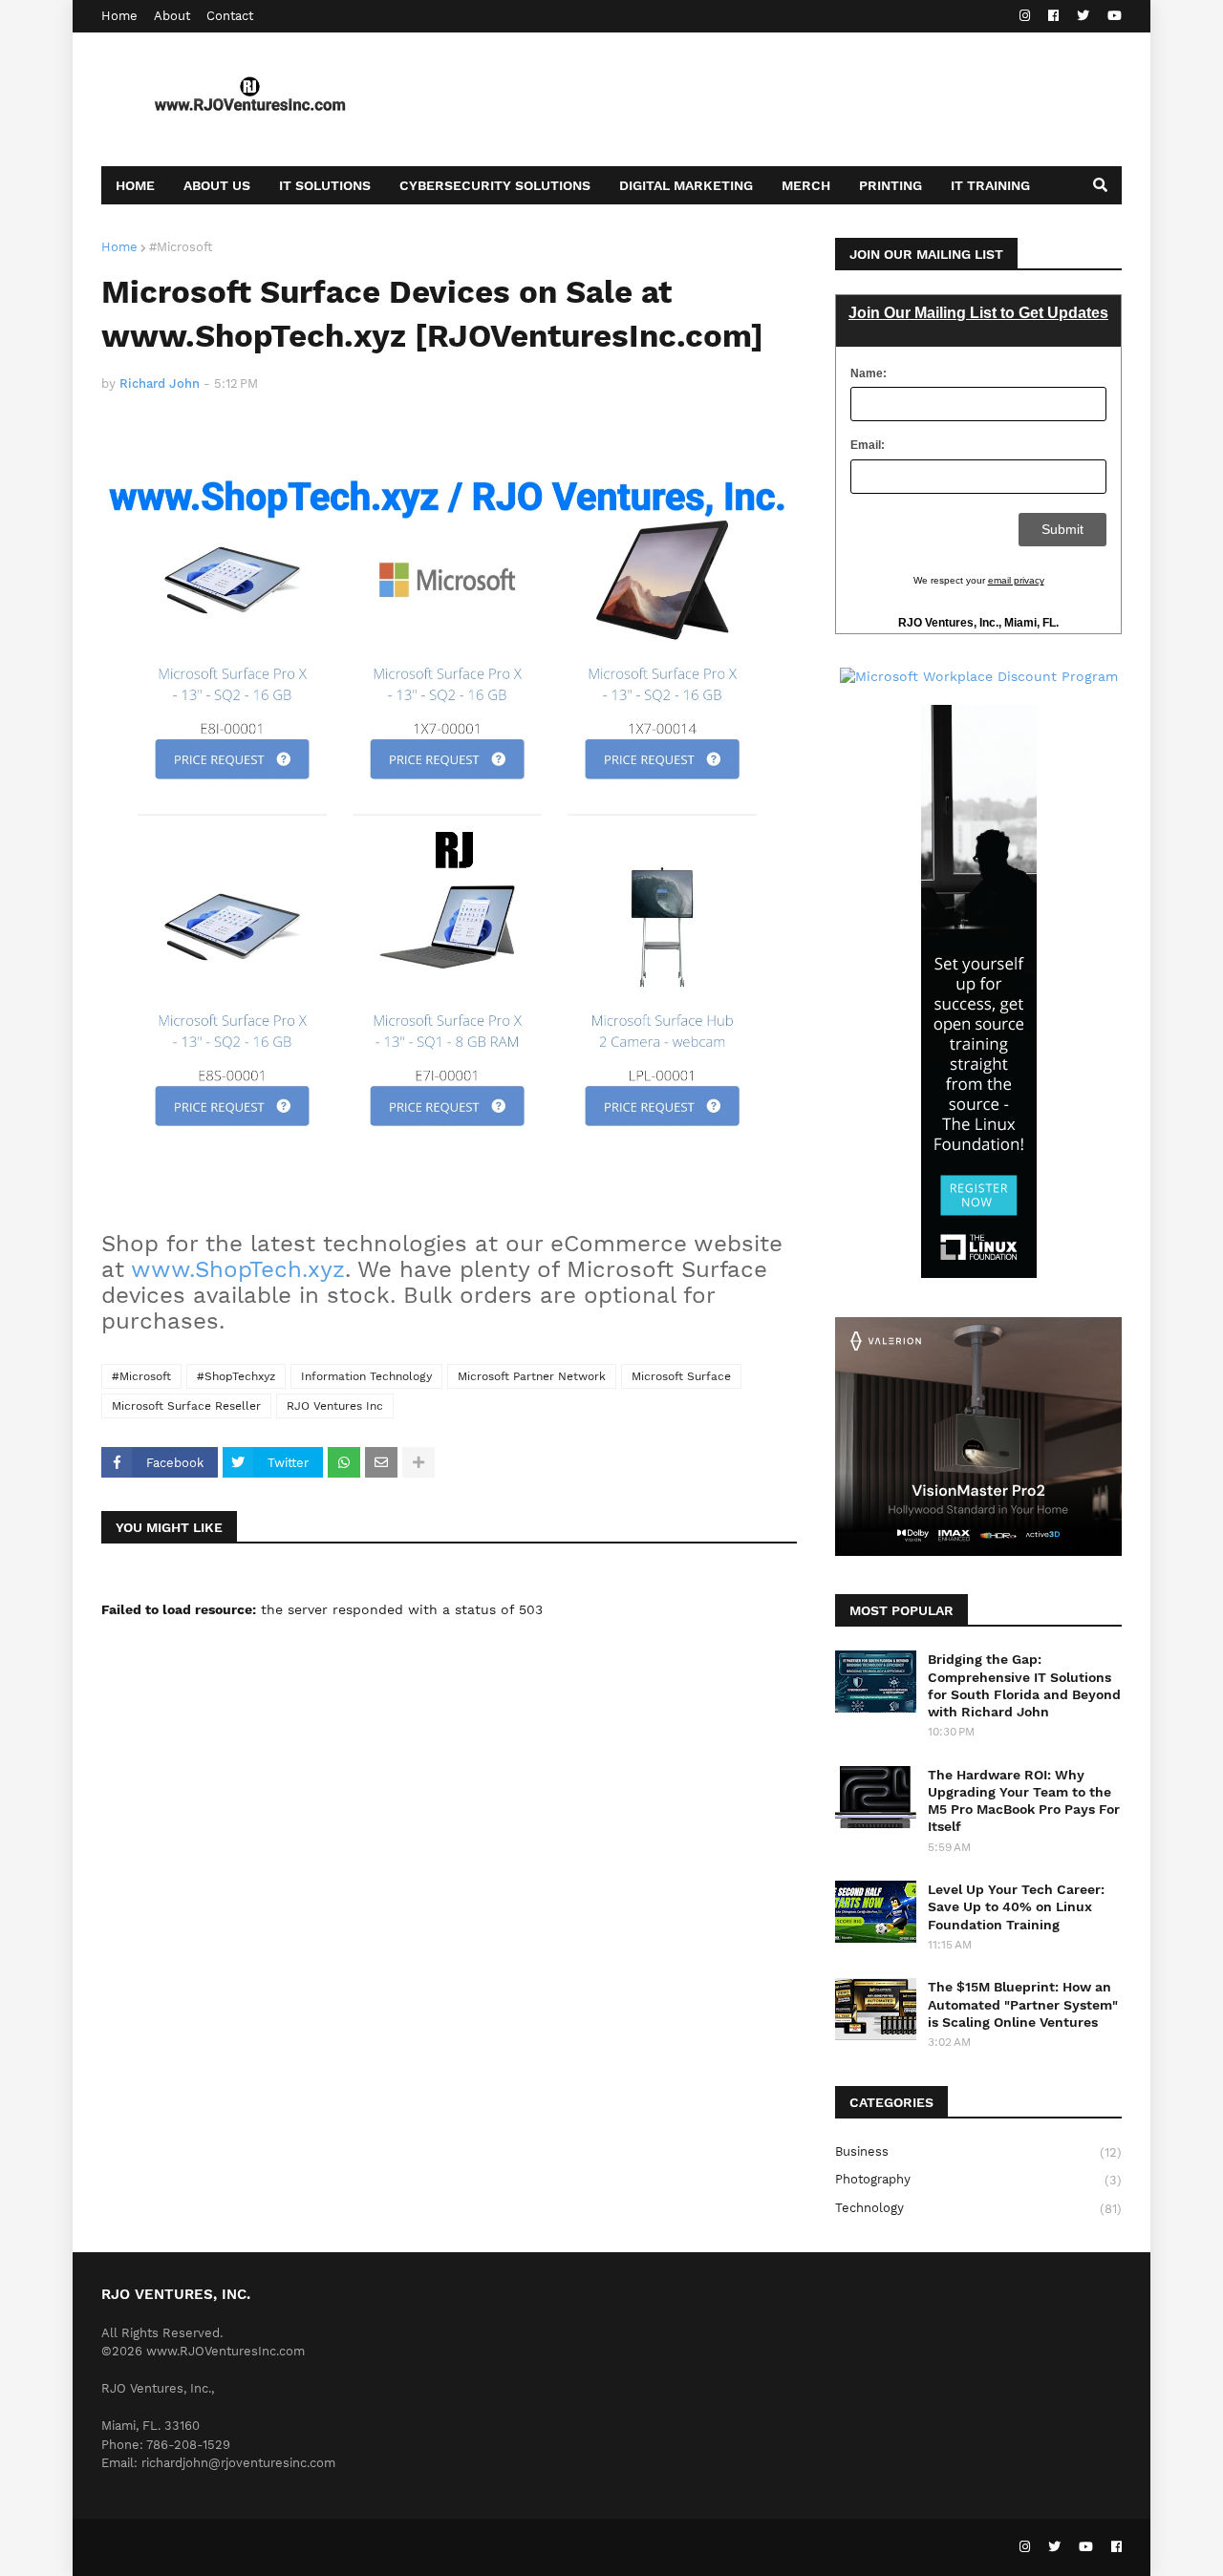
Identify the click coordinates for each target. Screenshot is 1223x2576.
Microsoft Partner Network (532, 1376)
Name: (869, 373)
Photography (978, 2180)
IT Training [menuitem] (990, 185)
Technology (978, 2208)
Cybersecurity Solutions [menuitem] (495, 185)
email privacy (1016, 580)
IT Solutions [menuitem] (325, 185)
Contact (230, 16)
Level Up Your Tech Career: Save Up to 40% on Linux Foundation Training (1016, 1906)
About (172, 16)
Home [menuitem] (135, 185)
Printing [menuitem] (890, 185)
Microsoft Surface (681, 1376)
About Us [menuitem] (217, 185)
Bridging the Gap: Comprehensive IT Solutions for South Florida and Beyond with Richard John (1024, 1685)
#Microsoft (181, 247)
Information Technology (366, 1376)
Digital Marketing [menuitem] (686, 185)
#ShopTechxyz (236, 1376)
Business (978, 2152)
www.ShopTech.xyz (238, 1269)
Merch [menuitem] (806, 185)
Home (119, 16)
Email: (868, 445)
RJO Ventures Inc (335, 1406)
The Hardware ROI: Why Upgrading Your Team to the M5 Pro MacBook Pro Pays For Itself (1024, 1801)
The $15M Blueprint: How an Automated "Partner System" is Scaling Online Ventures (1023, 2004)
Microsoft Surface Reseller (186, 1406)
